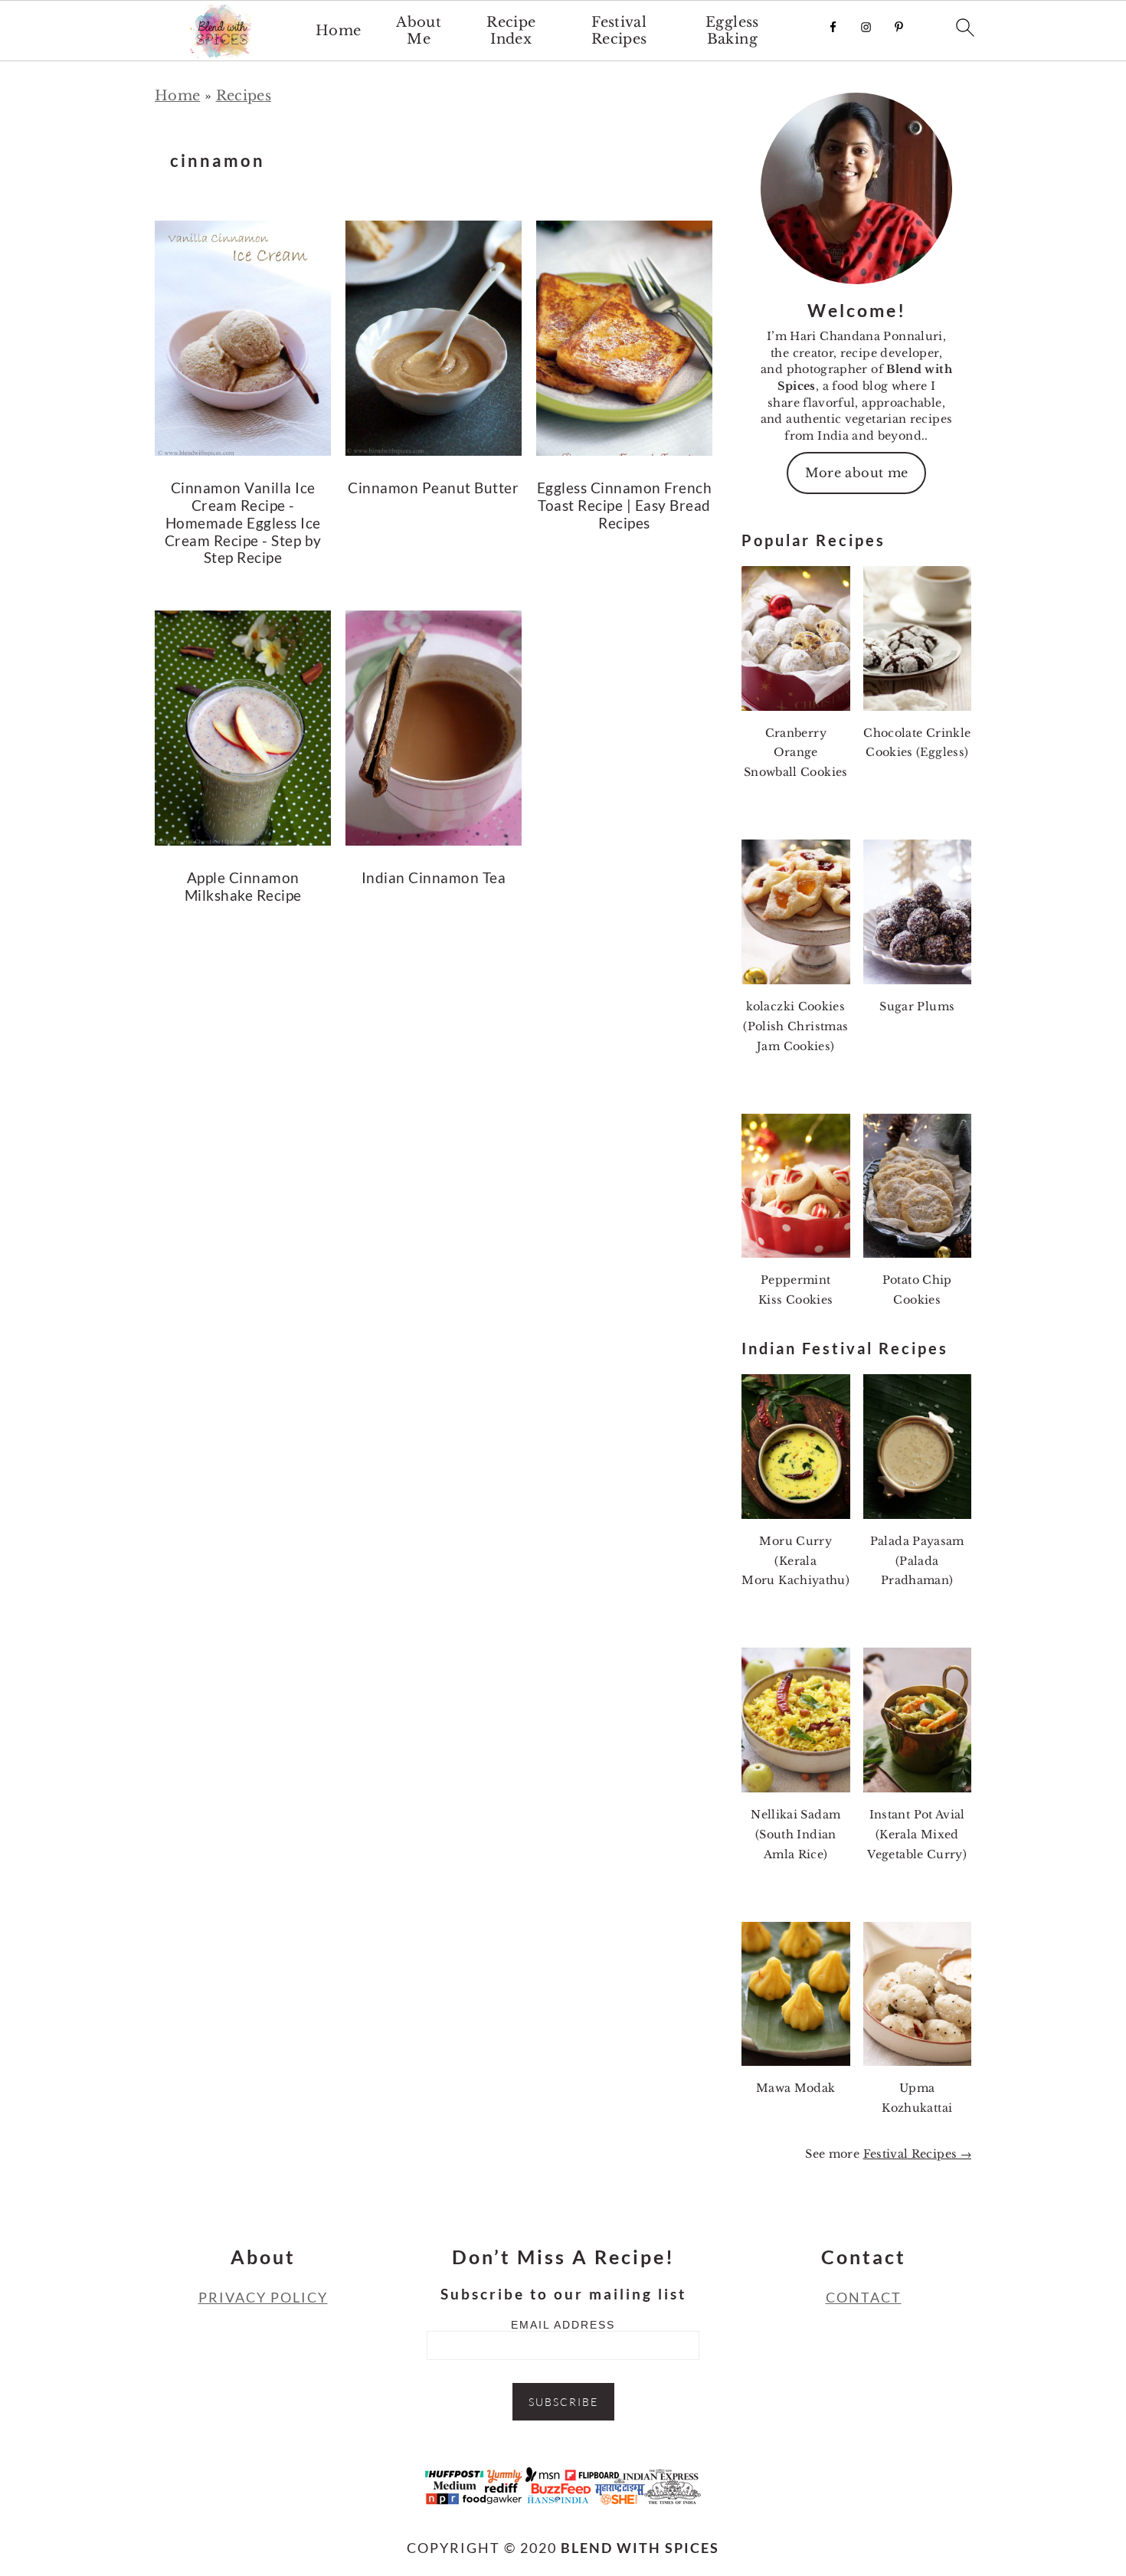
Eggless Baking (732, 31)
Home (338, 31)
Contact (864, 2297)
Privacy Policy (263, 2297)
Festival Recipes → (917, 2154)
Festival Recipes (619, 31)
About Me (419, 31)
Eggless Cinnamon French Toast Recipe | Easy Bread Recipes (625, 505)
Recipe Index (511, 31)
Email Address (563, 2325)
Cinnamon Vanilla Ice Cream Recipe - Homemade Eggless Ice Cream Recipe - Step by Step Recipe (243, 522)
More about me (857, 473)
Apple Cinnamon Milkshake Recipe (243, 886)
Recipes (244, 96)
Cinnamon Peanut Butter (433, 488)
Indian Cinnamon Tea (434, 877)
